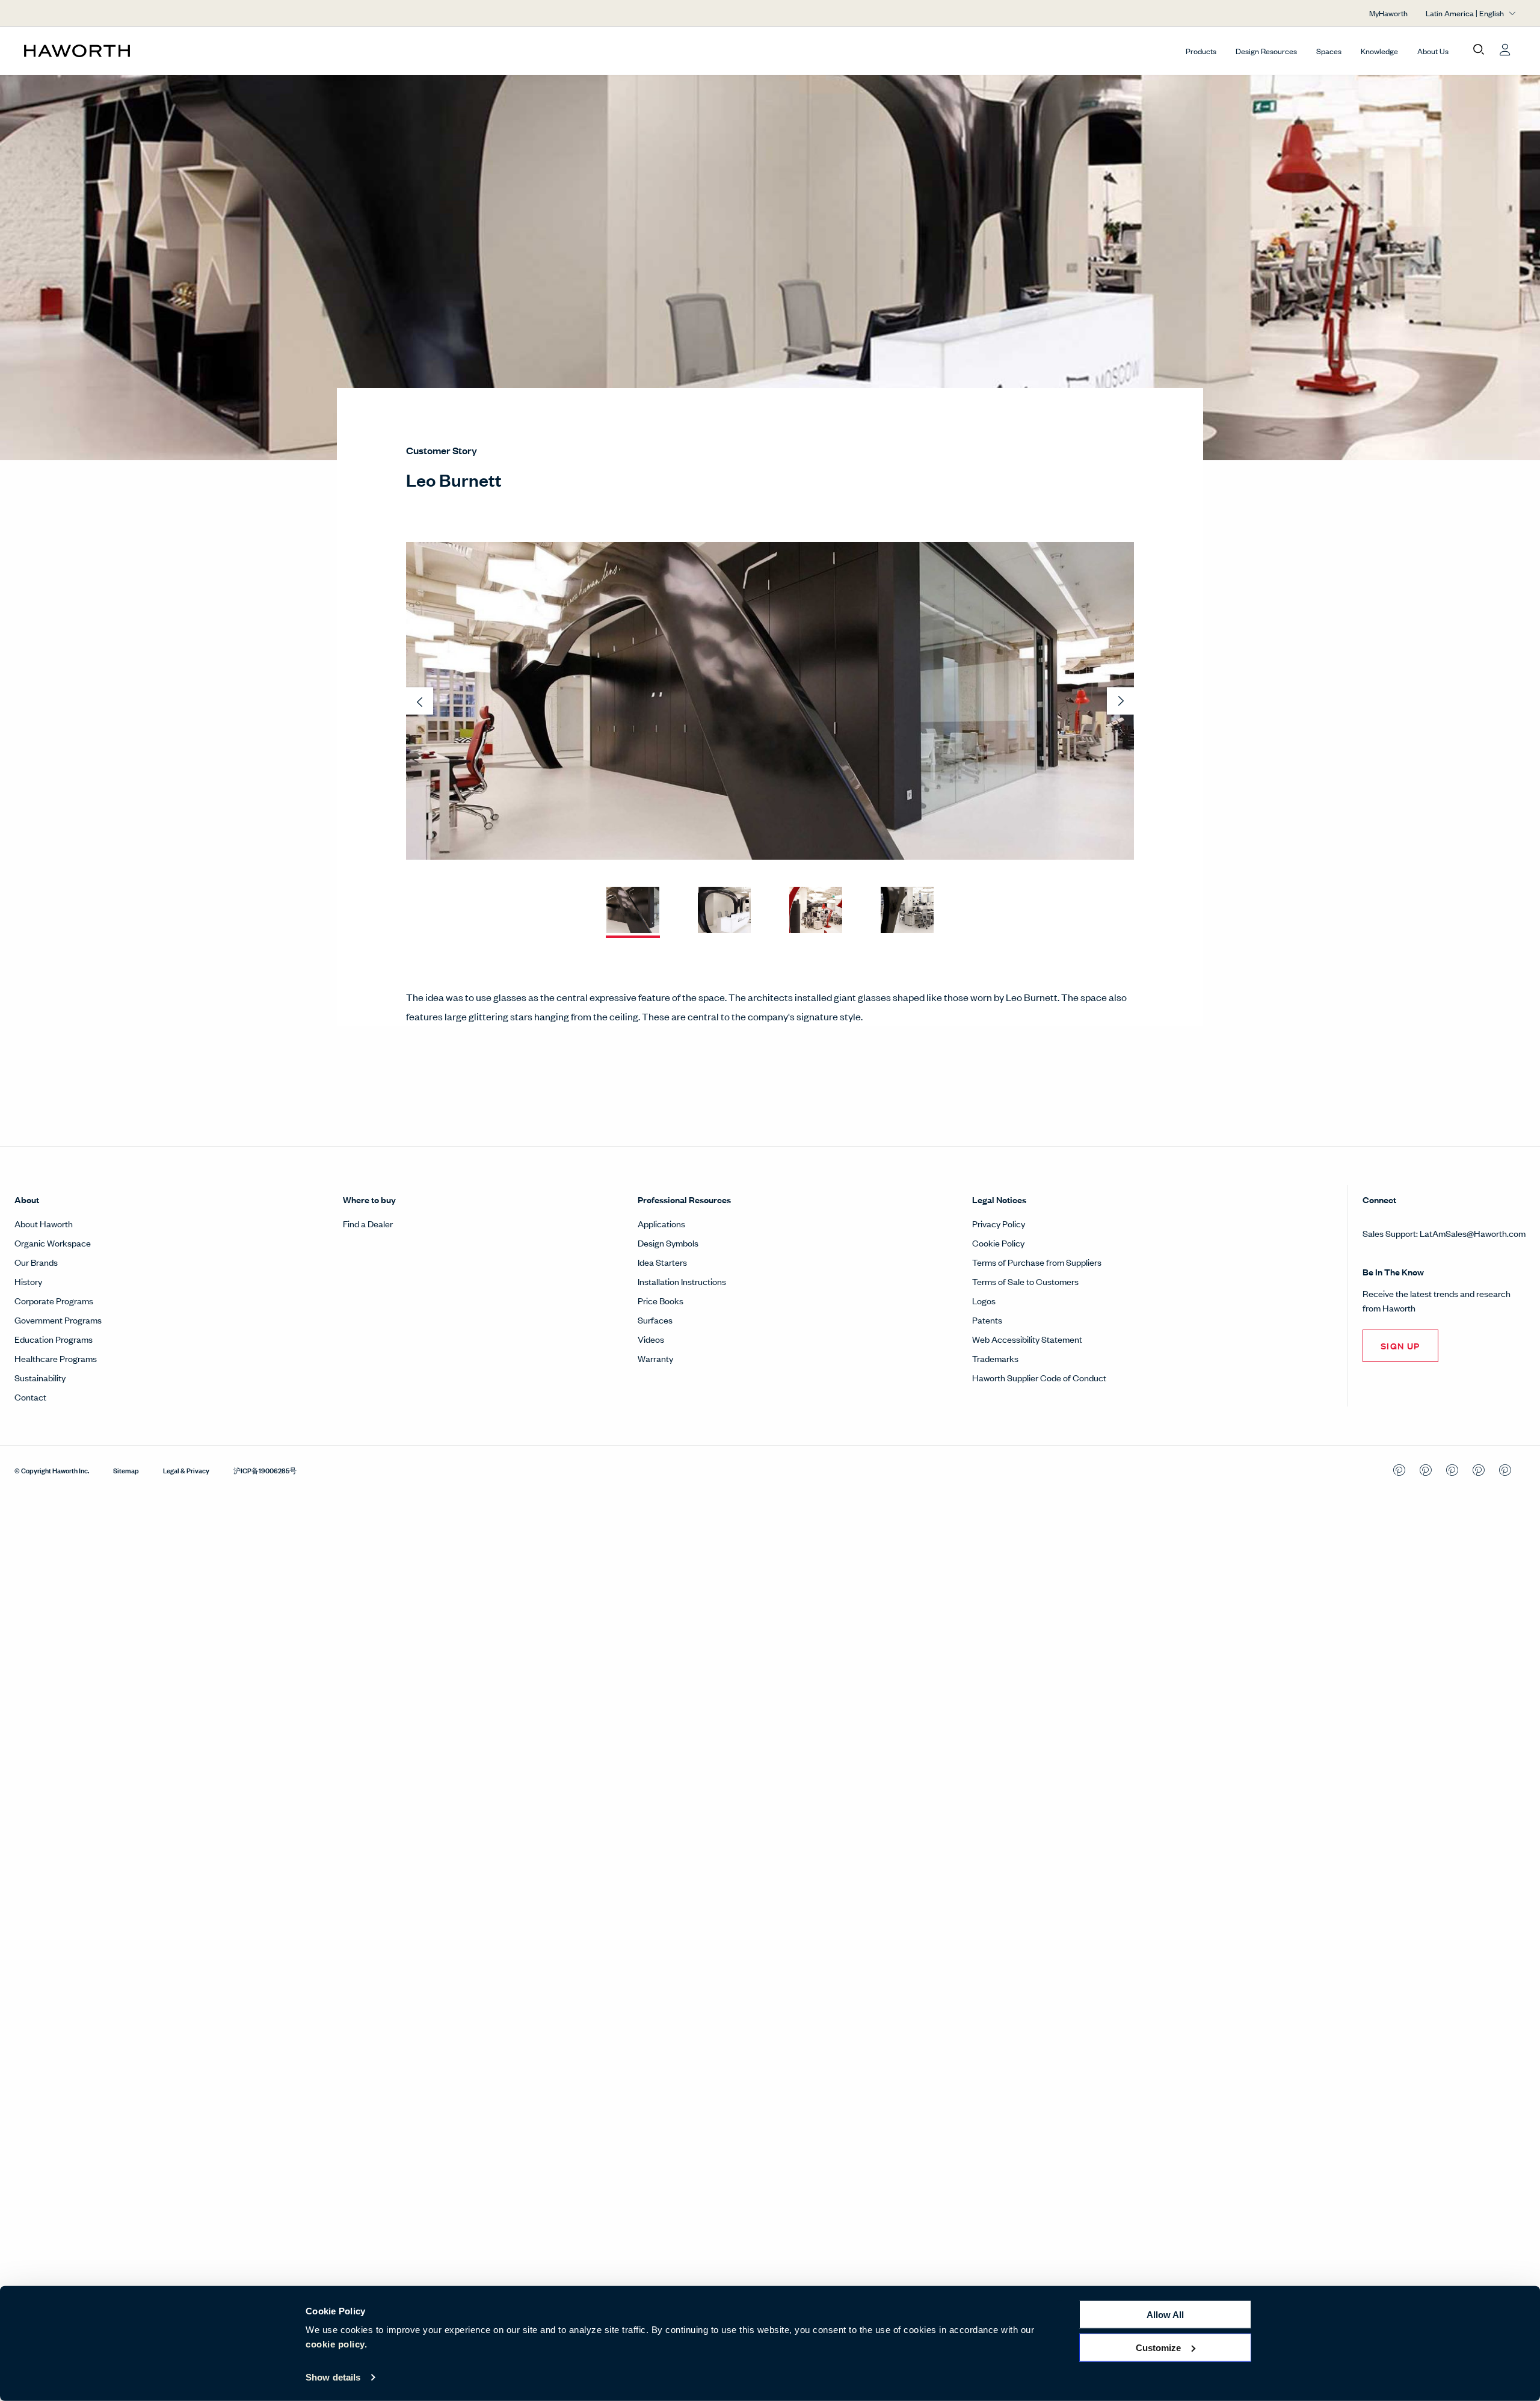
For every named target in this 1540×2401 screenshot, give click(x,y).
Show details (333, 2377)
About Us (1433, 51)
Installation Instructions (682, 1281)
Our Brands (36, 1262)
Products (1201, 51)
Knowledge (1379, 51)
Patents (987, 1320)
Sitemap (126, 1470)
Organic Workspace (53, 1243)
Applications (661, 1223)
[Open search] (1479, 50)
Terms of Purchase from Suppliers (1037, 1262)
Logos (984, 1300)
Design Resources (1266, 51)
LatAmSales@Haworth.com (1473, 1233)
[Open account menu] (1505, 50)
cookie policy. (336, 2344)
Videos (651, 1339)
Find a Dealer (368, 1223)
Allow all (1165, 2315)
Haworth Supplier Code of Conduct (1039, 1377)
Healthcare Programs (56, 1358)
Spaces (1329, 51)
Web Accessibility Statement (1027, 1339)
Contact (30, 1397)
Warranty (655, 1358)
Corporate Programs (54, 1300)
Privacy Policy (999, 1223)
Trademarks (995, 1358)
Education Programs (54, 1339)
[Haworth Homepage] (173, 51)
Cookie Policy (998, 1243)
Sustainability (40, 1377)
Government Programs (58, 1320)
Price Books (661, 1300)
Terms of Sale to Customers (1025, 1281)
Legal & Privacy (186, 1470)
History (28, 1281)
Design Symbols (668, 1243)
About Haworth (44, 1223)
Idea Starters (662, 1262)
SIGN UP (1400, 1345)
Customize (1158, 2347)
